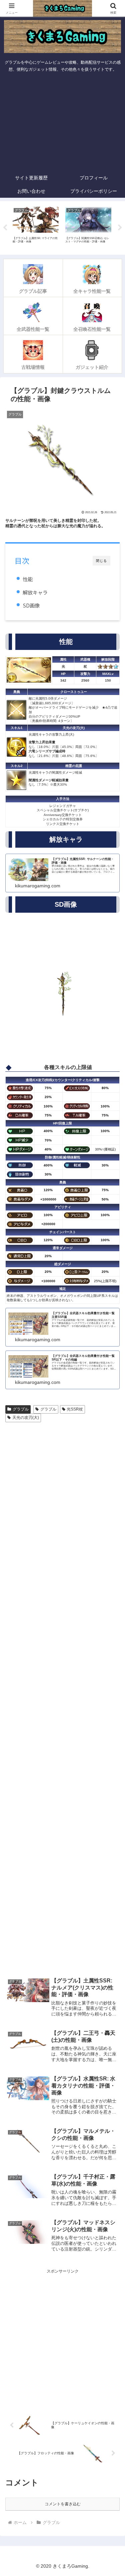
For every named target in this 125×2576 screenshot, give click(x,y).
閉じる (101, 561)
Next (120, 228)
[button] (112, 1431)
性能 (28, 579)
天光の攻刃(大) (26, 1418)
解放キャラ (35, 592)
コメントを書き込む (63, 2504)
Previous (5, 228)
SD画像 (31, 605)
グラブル (21, 1409)
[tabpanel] (36, 227)
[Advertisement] (62, 123)
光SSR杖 (75, 1409)
